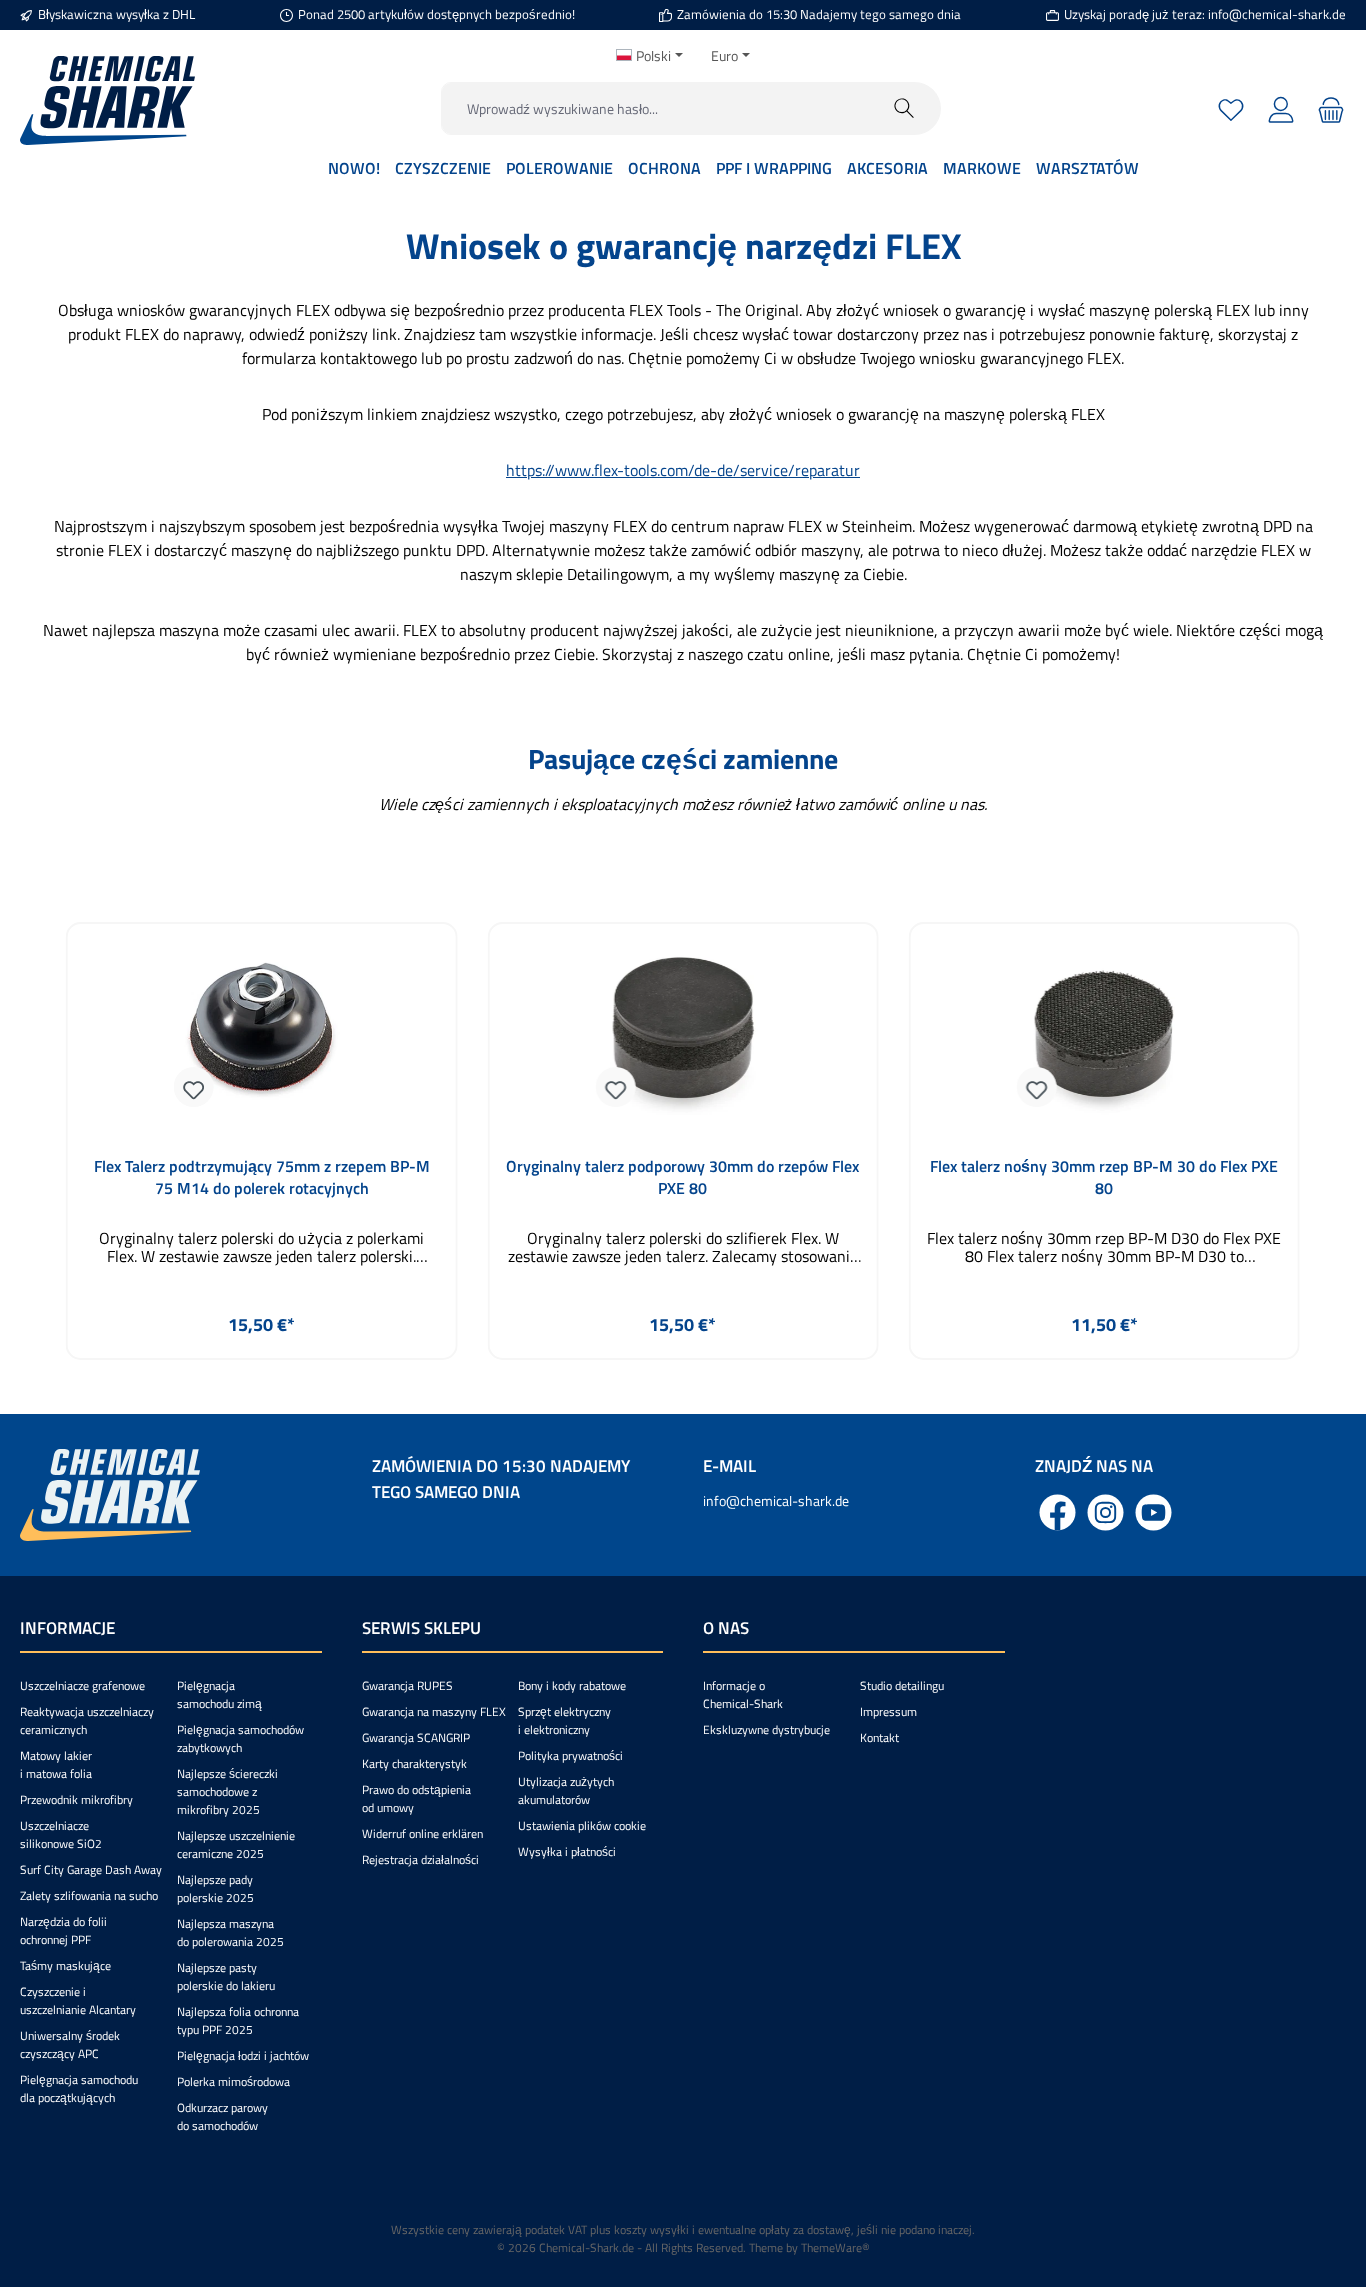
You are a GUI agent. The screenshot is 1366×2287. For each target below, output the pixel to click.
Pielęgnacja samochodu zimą (219, 1694)
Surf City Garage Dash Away (91, 1869)
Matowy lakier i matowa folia (56, 1764)
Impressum (888, 1711)
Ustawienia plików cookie (582, 1825)
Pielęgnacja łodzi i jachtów (243, 2055)
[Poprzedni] (56, 1141)
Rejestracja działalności (420, 1859)
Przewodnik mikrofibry (76, 1799)
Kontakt (879, 1737)
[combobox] (655, 108)
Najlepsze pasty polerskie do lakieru (226, 1976)
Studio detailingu (902, 1685)
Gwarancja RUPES (407, 1685)
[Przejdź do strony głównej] (107, 100)
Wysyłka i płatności (567, 1851)
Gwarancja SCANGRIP (416, 1737)
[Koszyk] (1328, 108)
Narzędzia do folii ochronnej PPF (63, 1930)
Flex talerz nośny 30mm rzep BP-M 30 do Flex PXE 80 (1104, 1177)
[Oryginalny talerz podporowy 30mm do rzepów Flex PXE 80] (682, 1035)
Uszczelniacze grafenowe (82, 1685)
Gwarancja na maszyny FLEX (434, 1711)
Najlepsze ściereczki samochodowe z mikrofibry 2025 (227, 1791)
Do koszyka (261, 1372)
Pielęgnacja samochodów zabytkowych (240, 1738)
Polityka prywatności (570, 1755)
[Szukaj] (904, 108)
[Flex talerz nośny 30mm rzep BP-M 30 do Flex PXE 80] (1104, 1035)
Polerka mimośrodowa (233, 2081)
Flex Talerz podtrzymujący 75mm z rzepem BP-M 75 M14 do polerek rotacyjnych (262, 1177)
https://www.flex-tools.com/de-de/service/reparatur (683, 470)
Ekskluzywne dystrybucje (766, 1729)
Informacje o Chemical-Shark (743, 1694)
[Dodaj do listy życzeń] (194, 1087)
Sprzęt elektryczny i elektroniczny (564, 1720)
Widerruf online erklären (422, 1833)
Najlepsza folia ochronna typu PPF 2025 (238, 2020)
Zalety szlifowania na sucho (89, 1895)
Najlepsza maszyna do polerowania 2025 (230, 1932)
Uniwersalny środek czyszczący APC (70, 2044)
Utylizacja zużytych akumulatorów (566, 1790)
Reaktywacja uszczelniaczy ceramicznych (87, 1720)
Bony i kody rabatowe (572, 1685)
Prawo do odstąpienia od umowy (416, 1798)
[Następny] (1310, 1141)
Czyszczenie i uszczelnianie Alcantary (78, 2000)
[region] (683, 1141)
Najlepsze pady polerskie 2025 (215, 1888)
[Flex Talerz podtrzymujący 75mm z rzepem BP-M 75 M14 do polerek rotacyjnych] (261, 1035)
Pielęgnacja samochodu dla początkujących (79, 2088)
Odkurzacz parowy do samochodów (222, 2116)
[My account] (1281, 108)
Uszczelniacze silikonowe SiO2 (61, 1834)
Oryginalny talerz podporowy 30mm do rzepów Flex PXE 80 (682, 1177)
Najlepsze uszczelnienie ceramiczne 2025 (236, 1844)
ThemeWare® (835, 2247)
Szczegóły (1104, 1372)
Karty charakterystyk (414, 1763)
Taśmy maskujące (65, 1965)
